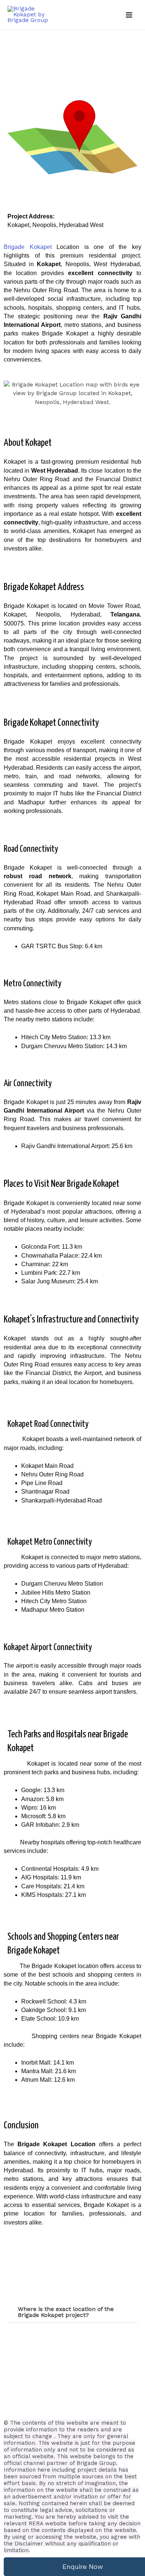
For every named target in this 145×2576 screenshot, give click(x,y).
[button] (72, 2312)
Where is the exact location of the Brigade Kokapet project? (66, 2312)
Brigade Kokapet (28, 247)
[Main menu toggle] (129, 15)
